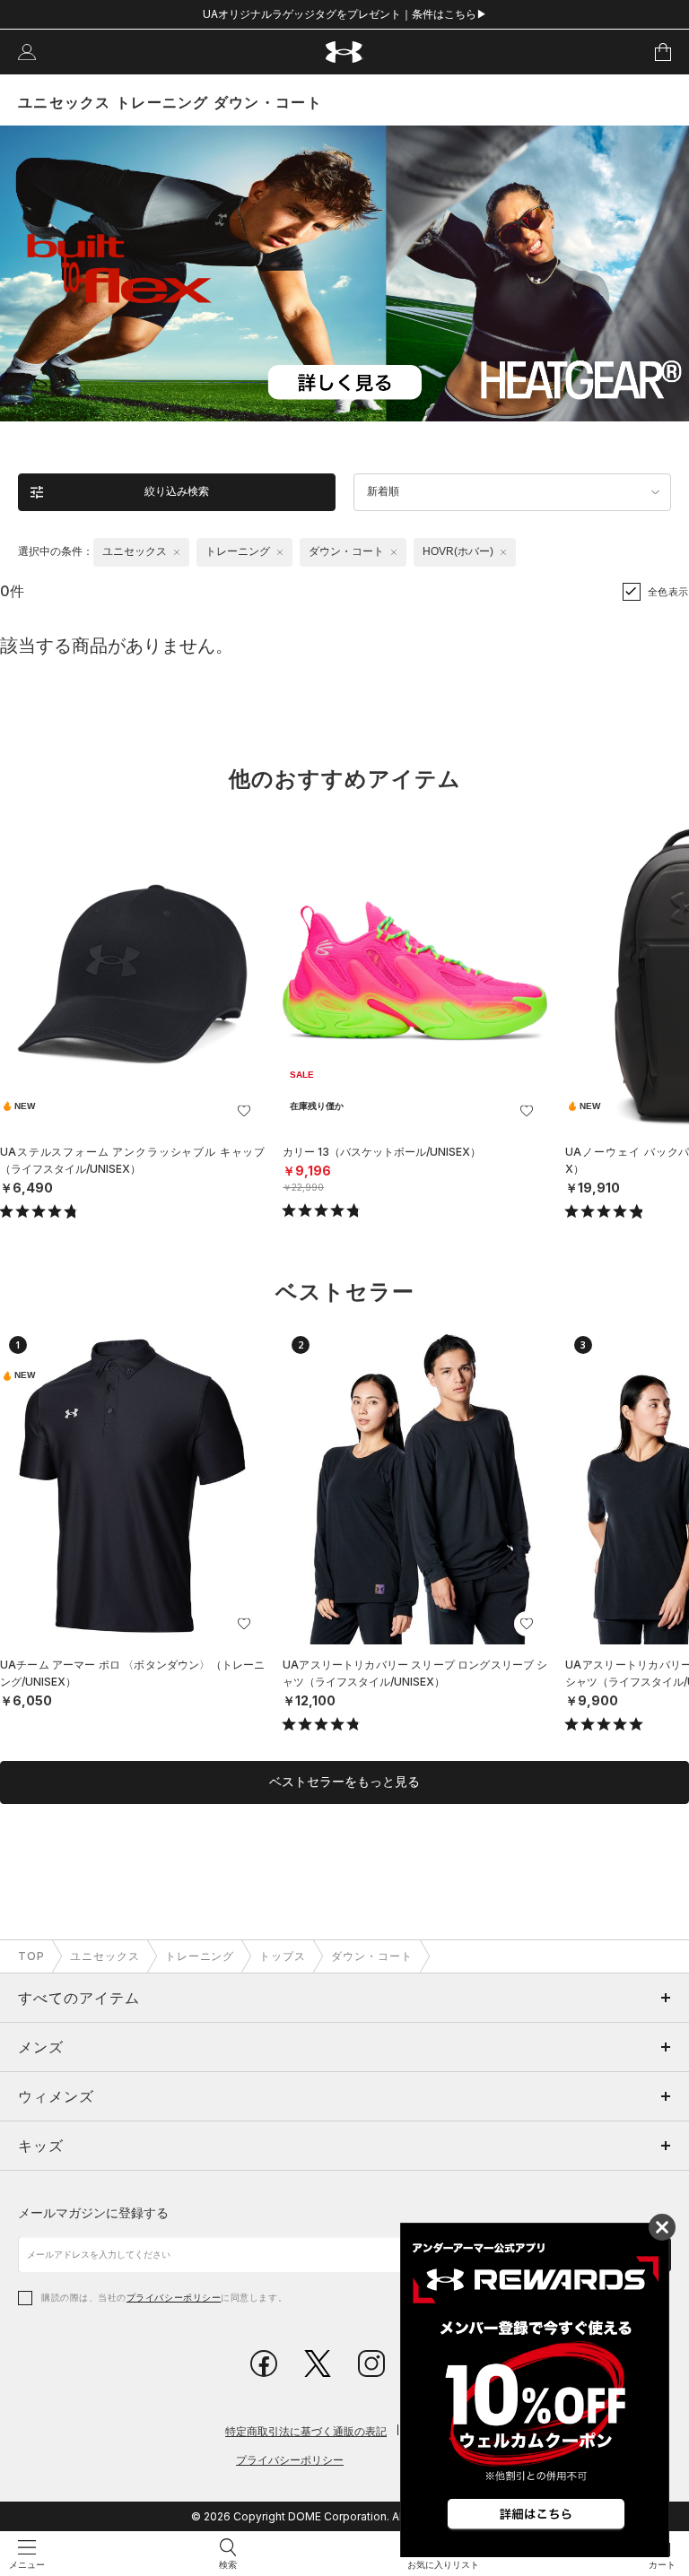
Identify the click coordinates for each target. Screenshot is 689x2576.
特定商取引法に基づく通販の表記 (306, 2431)
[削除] (177, 552)
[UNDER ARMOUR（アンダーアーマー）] (345, 52)
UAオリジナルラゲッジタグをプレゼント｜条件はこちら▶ (345, 14)
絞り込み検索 (177, 491)
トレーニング (200, 1956)
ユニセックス (105, 1956)
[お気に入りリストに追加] (244, 1111)
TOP (31, 1956)
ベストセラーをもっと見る (344, 1782)
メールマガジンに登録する (93, 2212)
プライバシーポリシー (174, 2297)
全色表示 (668, 592)
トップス (283, 1956)
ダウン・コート (372, 1956)
